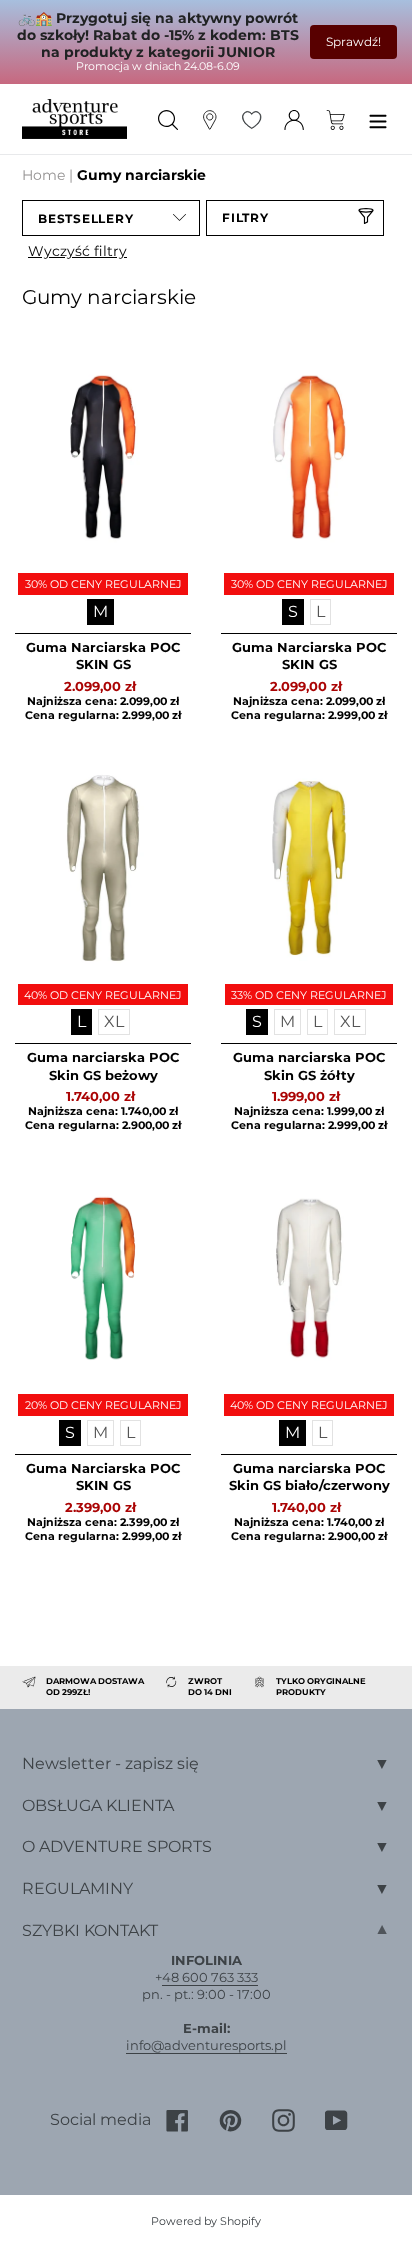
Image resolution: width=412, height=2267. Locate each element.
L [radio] (320, 611)
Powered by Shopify (206, 2221)
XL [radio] (114, 1021)
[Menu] (378, 118)
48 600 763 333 (210, 1977)
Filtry (245, 217)
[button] (111, 218)
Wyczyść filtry (77, 251)
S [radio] (293, 611)
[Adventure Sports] (74, 119)
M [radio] (100, 611)
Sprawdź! (353, 41)
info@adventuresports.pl (206, 2045)
